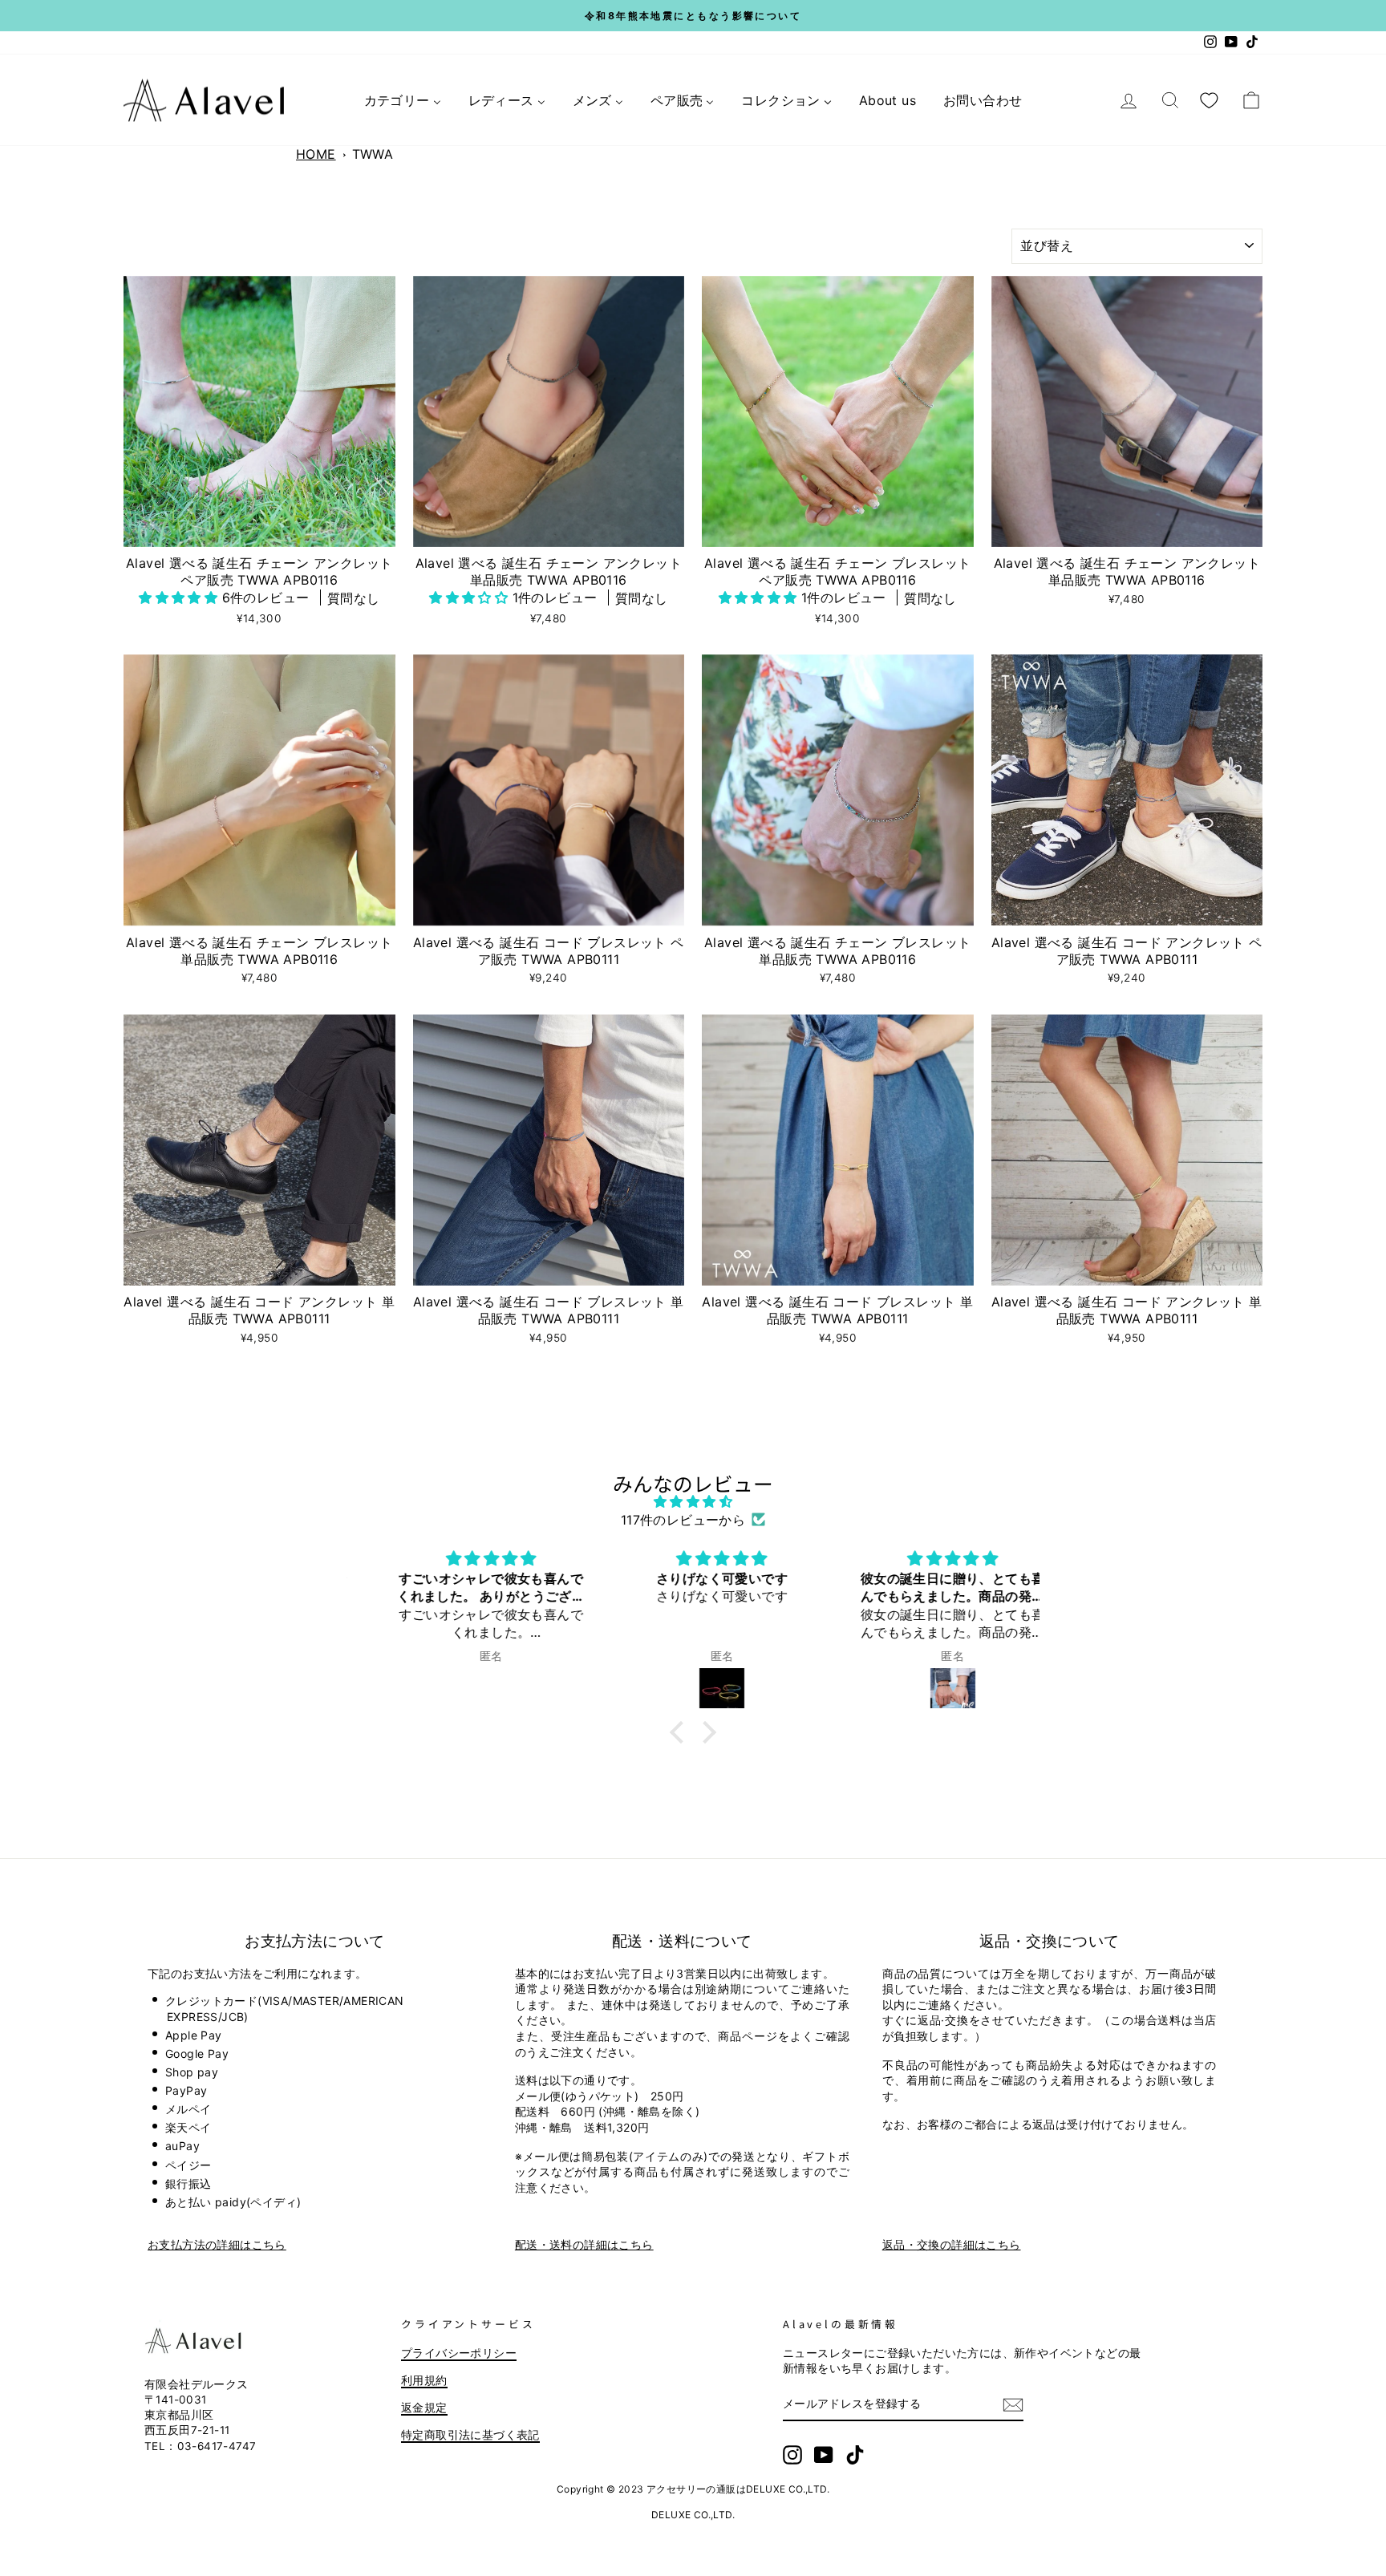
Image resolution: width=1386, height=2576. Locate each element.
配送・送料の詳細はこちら (584, 2244)
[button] (180, 597)
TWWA (373, 154)
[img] (693, 1501)
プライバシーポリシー (459, 2353)
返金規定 (424, 2408)
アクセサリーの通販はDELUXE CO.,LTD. (738, 2489)
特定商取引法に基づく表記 (470, 2435)
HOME (316, 154)
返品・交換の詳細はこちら (952, 2244)
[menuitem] (403, 100)
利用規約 (424, 2380)
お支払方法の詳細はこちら (217, 2244)
